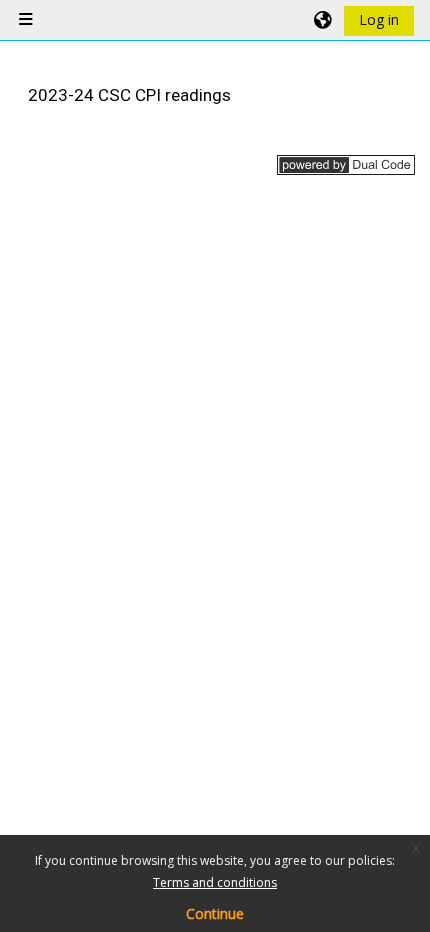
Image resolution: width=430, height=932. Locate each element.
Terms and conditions (215, 882)
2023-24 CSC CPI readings (129, 95)
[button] (324, 20)
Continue (215, 913)
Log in (379, 19)
